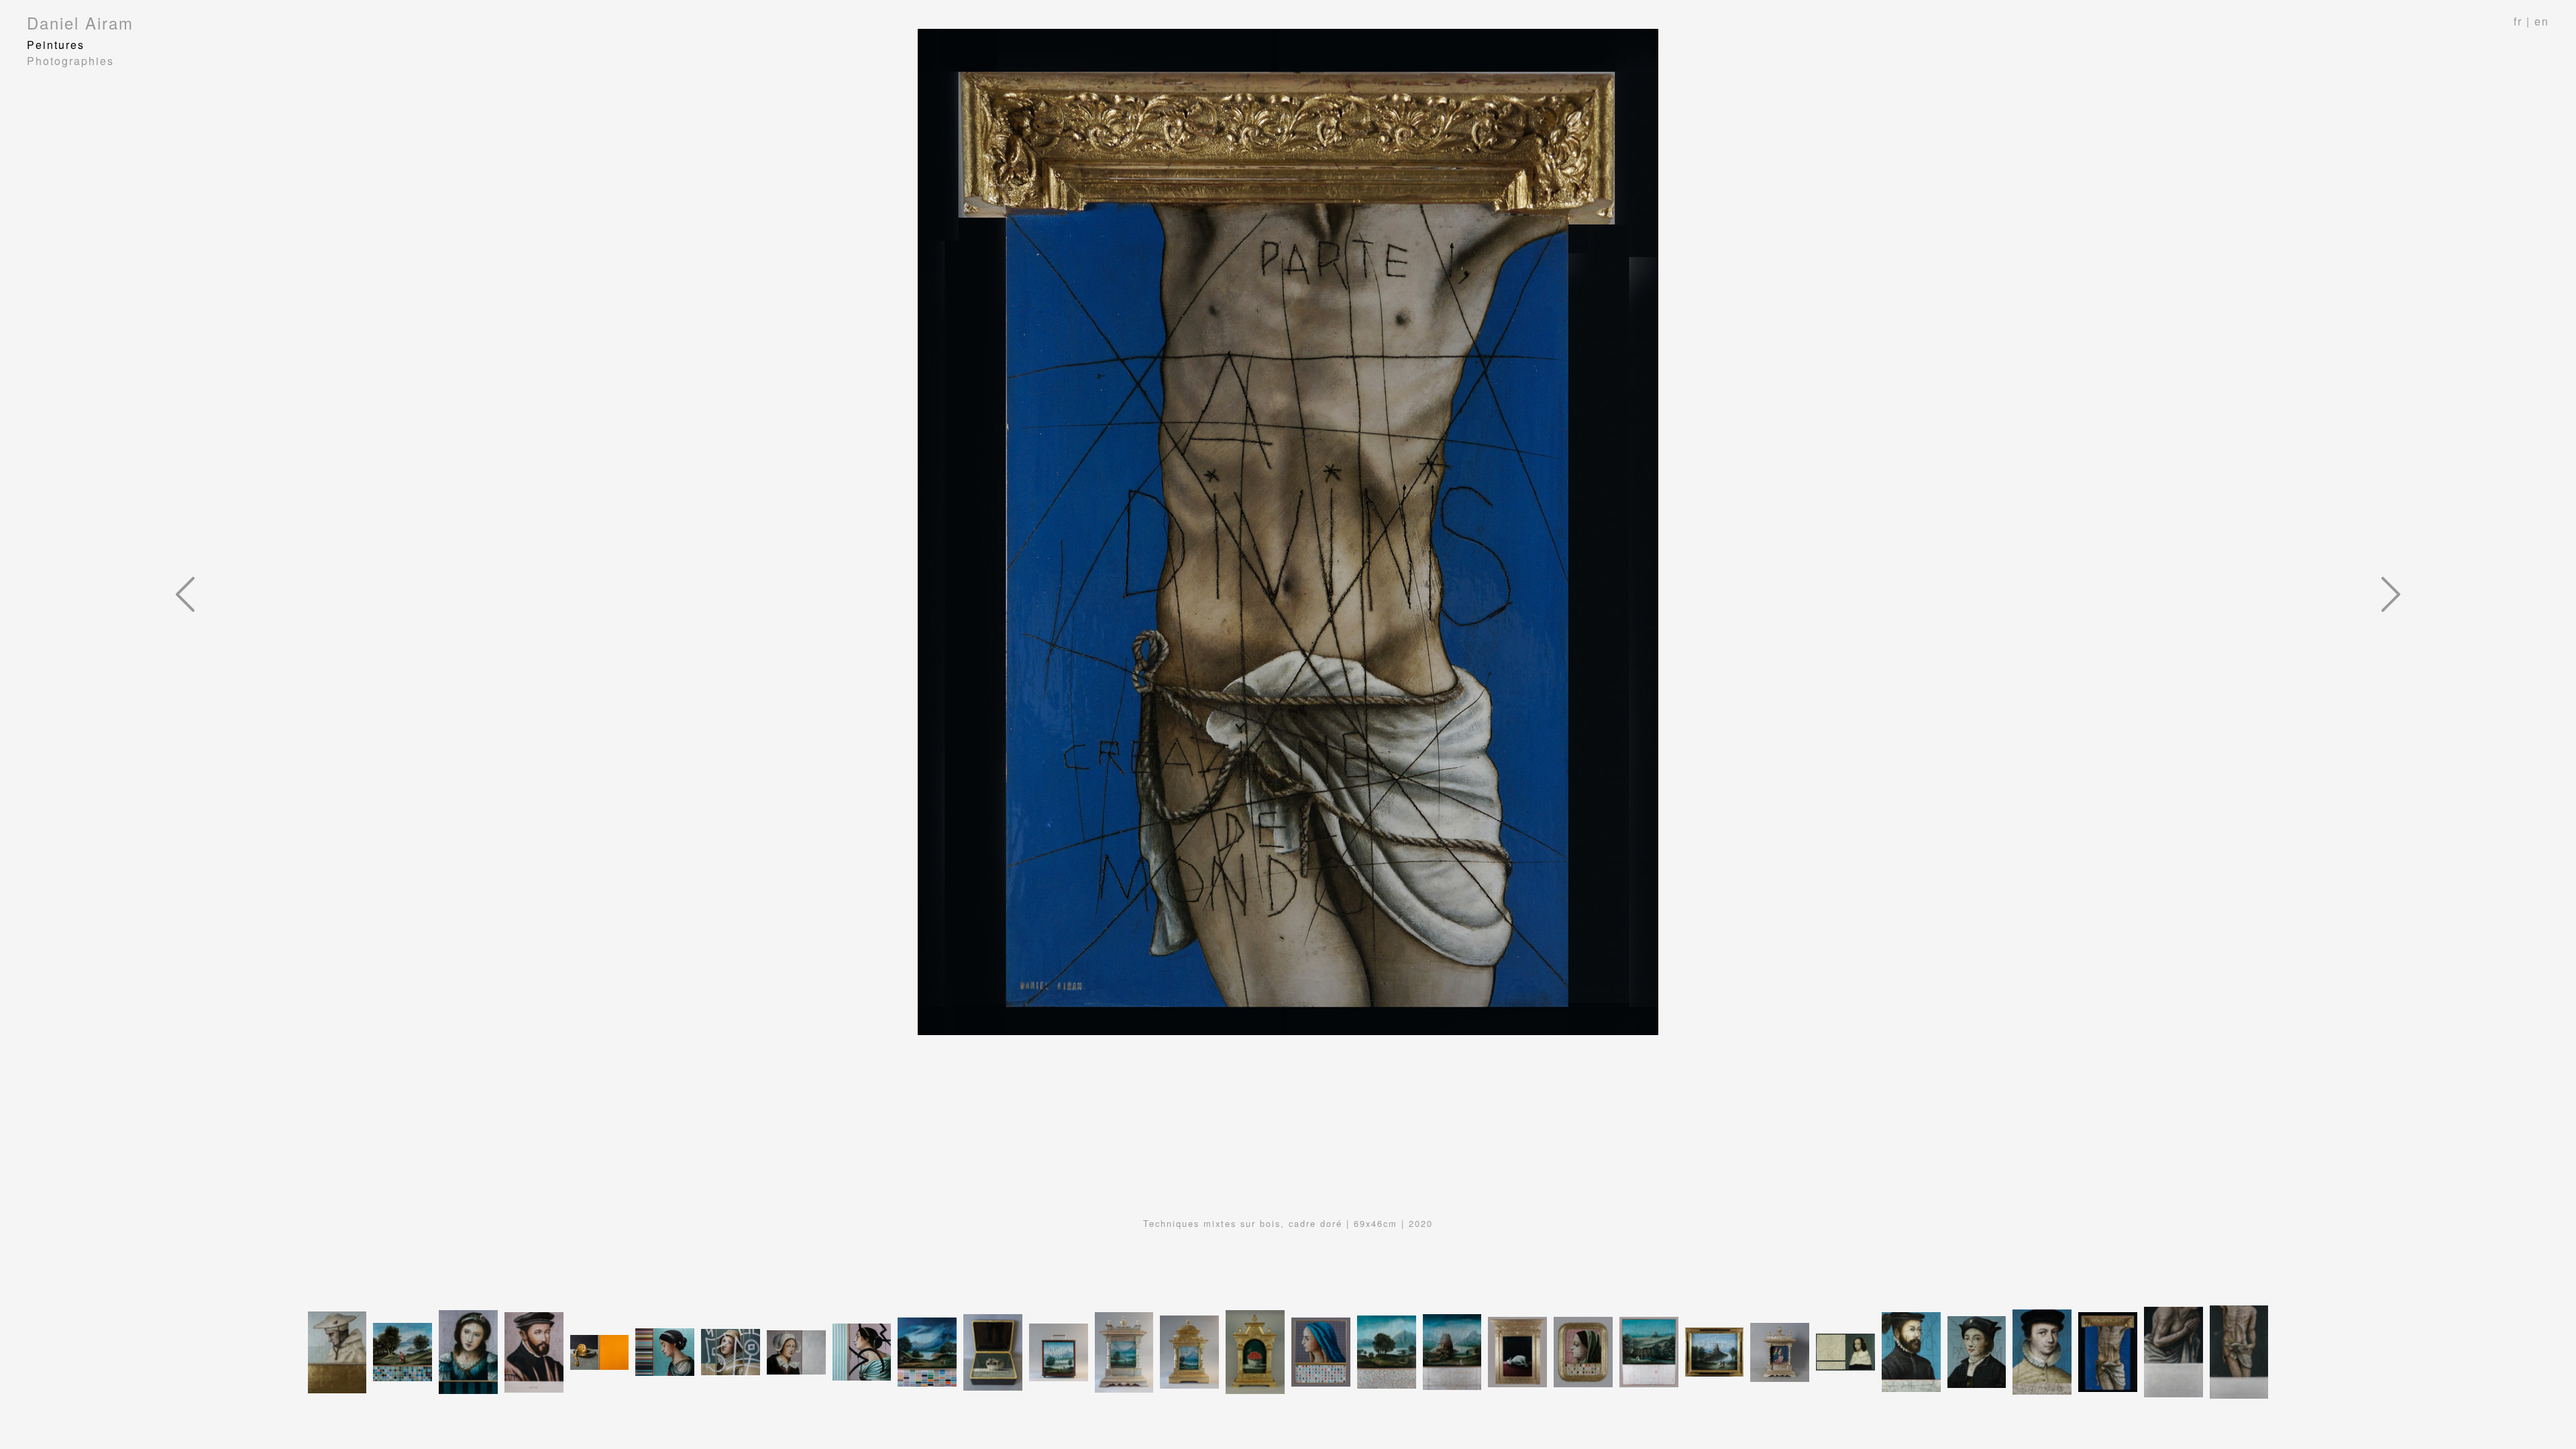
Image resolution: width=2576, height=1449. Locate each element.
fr (2518, 21)
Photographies (70, 61)
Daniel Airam (80, 22)
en (2542, 21)
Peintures (56, 45)
